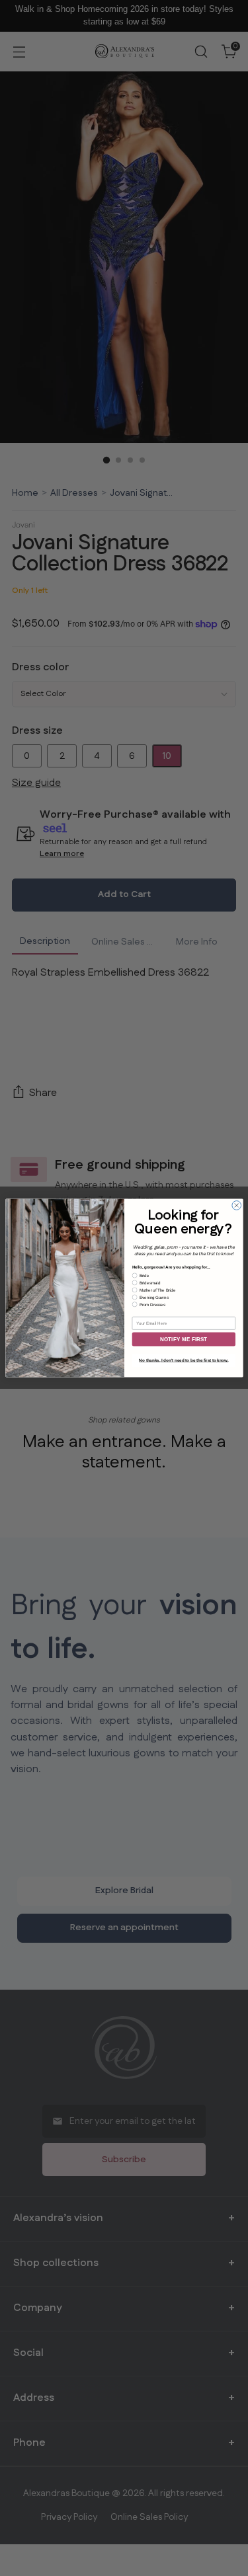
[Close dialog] (236, 1206)
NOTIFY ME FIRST (184, 1340)
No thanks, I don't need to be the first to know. (184, 1361)
